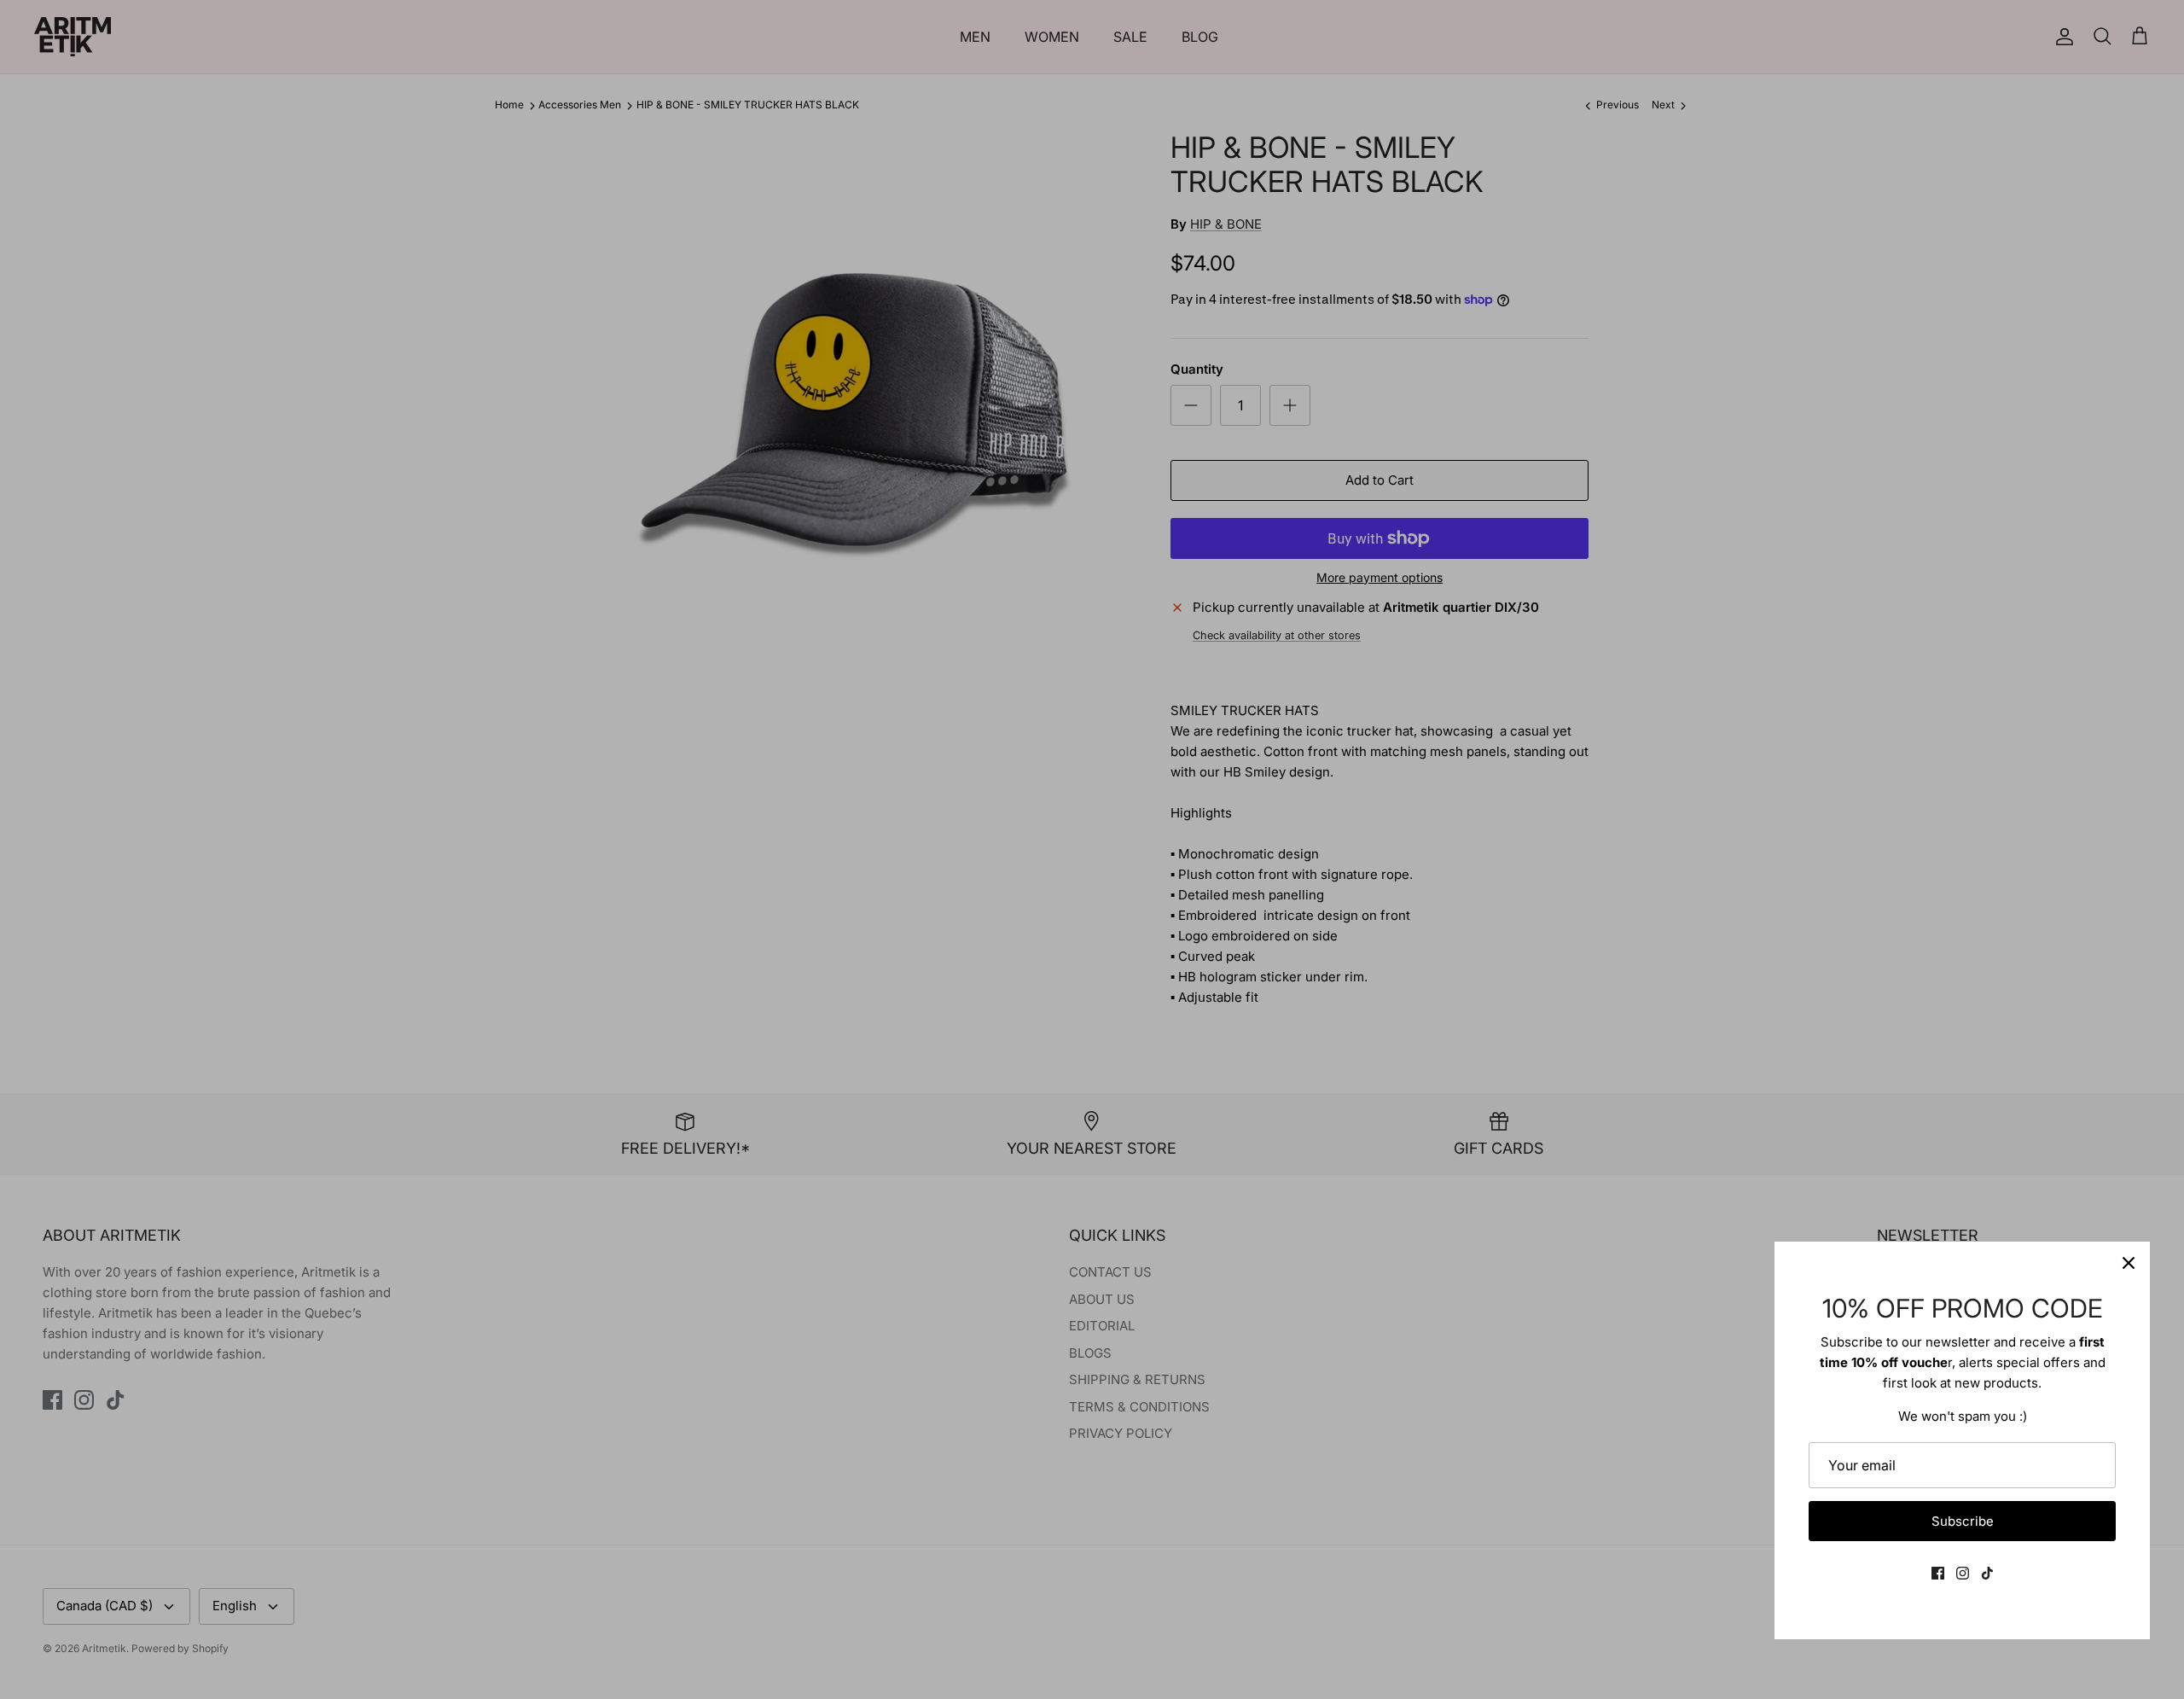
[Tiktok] (1987, 1573)
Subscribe (1963, 1521)
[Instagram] (1963, 1573)
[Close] (2129, 1263)
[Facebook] (1938, 1573)
